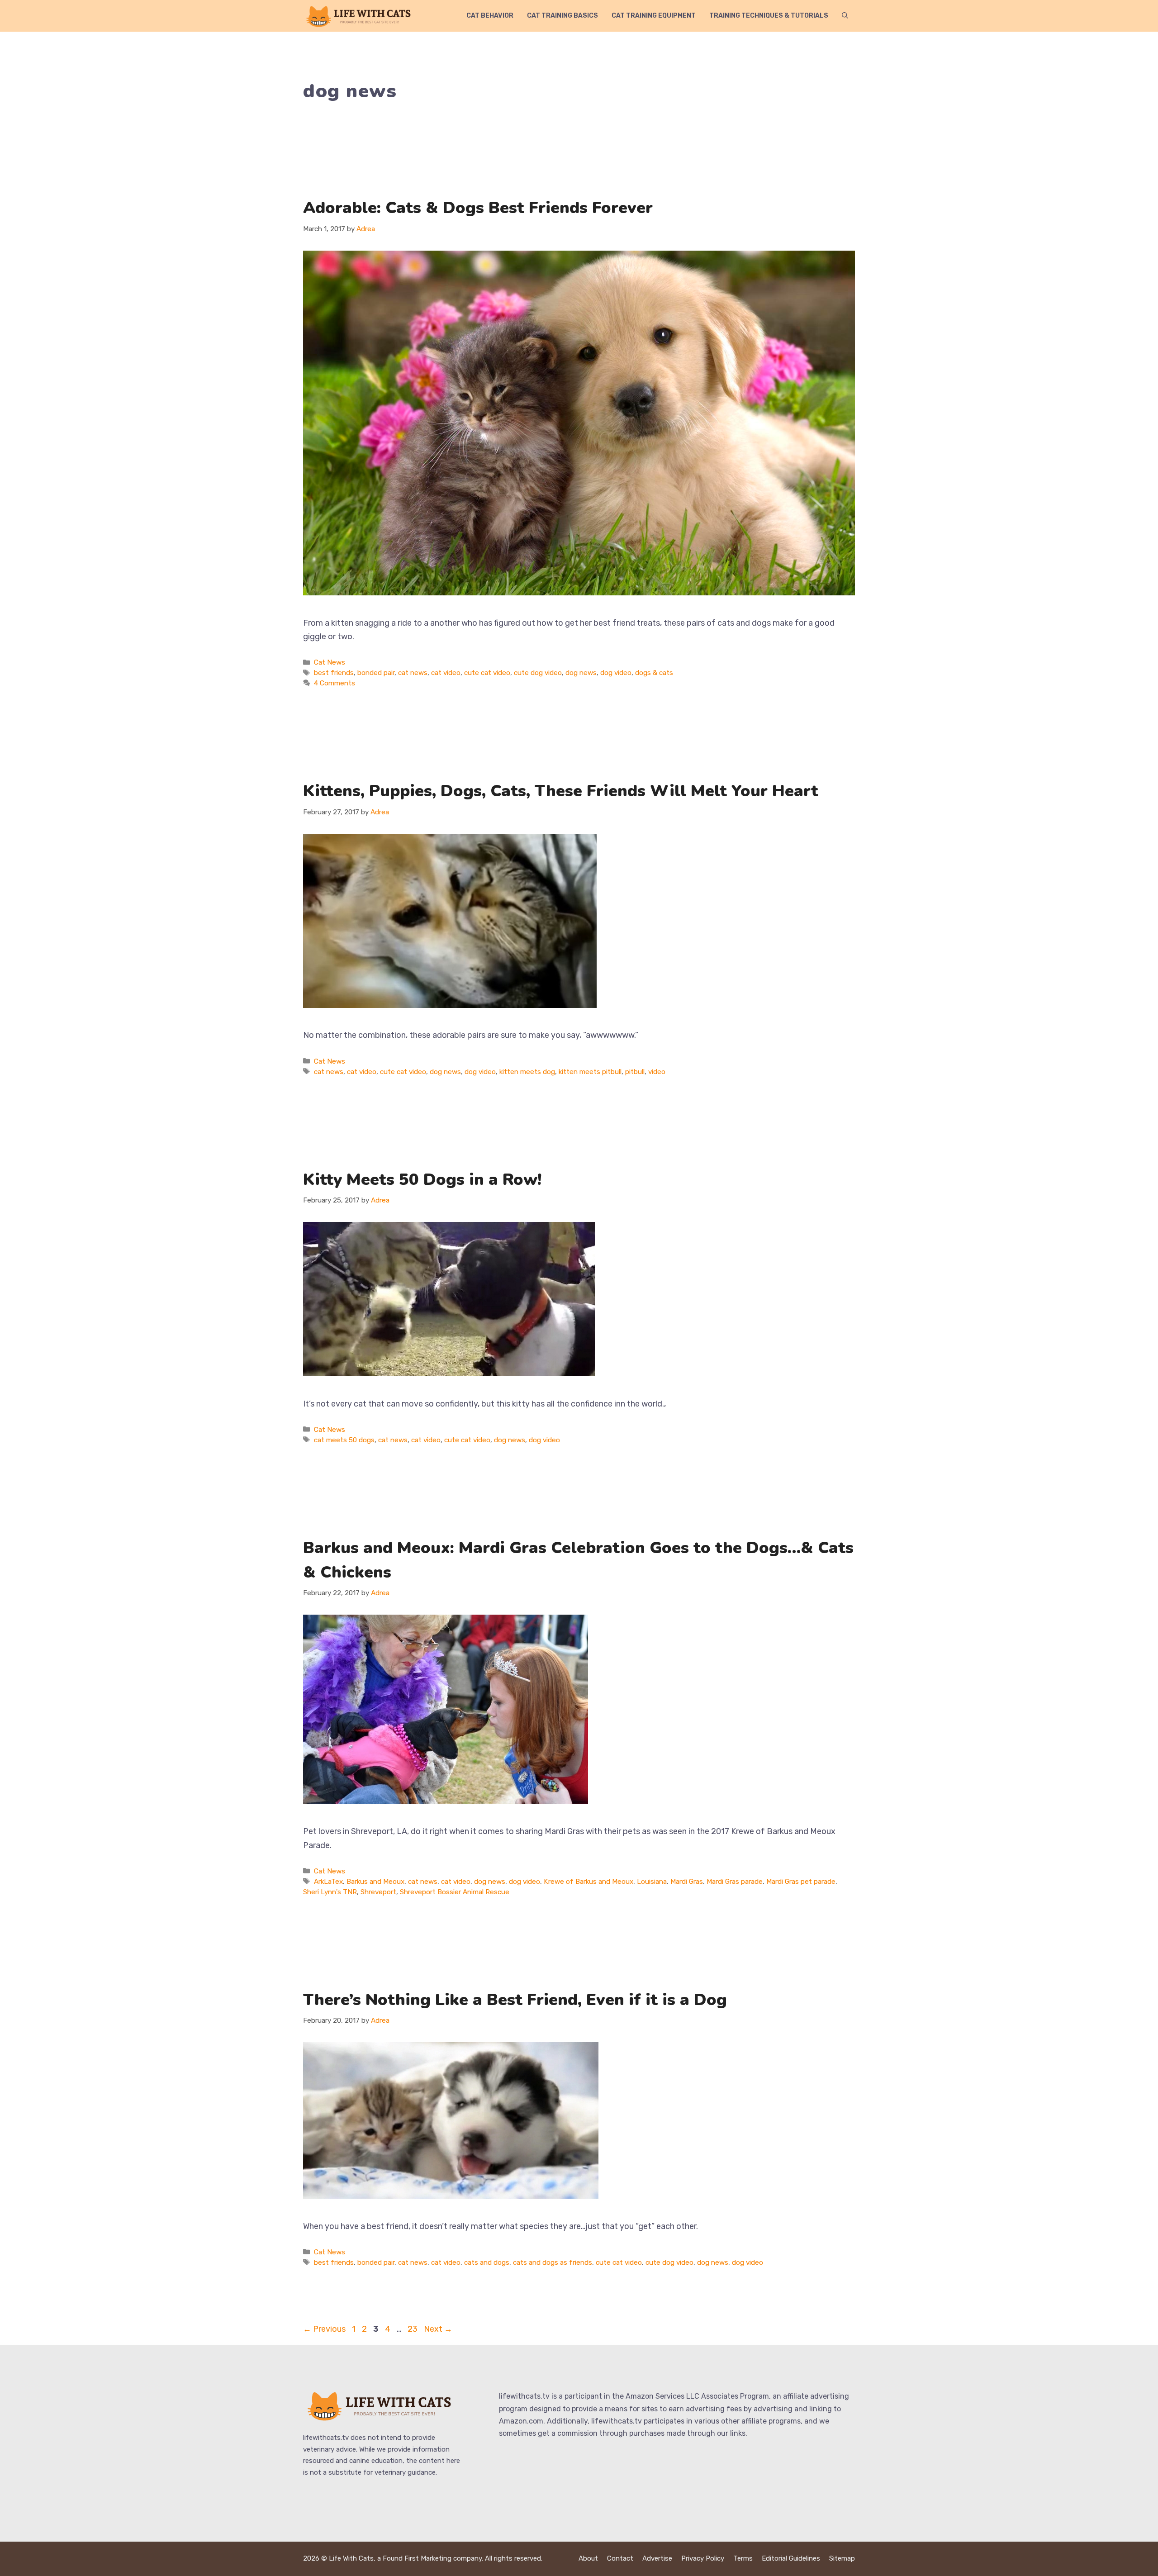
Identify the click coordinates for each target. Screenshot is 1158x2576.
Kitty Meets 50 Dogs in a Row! (422, 1180)
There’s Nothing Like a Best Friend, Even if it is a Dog (515, 2000)
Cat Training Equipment (654, 16)
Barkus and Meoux (375, 1882)
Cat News (330, 662)
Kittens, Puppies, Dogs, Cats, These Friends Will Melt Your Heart (561, 791)
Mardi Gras (687, 1882)
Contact (620, 2558)
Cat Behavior (490, 16)
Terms (743, 2558)
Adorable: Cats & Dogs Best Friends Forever (478, 208)
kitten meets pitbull (590, 1072)
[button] (845, 16)
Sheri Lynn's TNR (330, 1892)
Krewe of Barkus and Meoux (588, 1882)
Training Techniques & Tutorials (769, 16)
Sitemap (842, 2558)
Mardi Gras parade (735, 1882)
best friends (334, 673)
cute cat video (487, 673)
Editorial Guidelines (791, 2558)
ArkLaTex (328, 1882)
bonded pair (376, 673)
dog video (616, 673)
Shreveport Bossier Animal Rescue (455, 1892)
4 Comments (335, 683)
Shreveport (378, 1892)
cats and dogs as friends (553, 2262)
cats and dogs (487, 2262)
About (588, 2558)
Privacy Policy (703, 2558)
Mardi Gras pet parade (801, 1882)
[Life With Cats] (360, 16)
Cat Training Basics (562, 16)
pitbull (635, 1072)
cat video (446, 673)
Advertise (657, 2558)
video (657, 1072)
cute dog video (538, 673)
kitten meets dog (527, 1072)
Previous (324, 2329)
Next (438, 2329)
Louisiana (652, 1882)
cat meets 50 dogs (344, 1440)
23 (413, 2329)
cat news (413, 673)
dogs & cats (654, 673)
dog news (581, 673)
